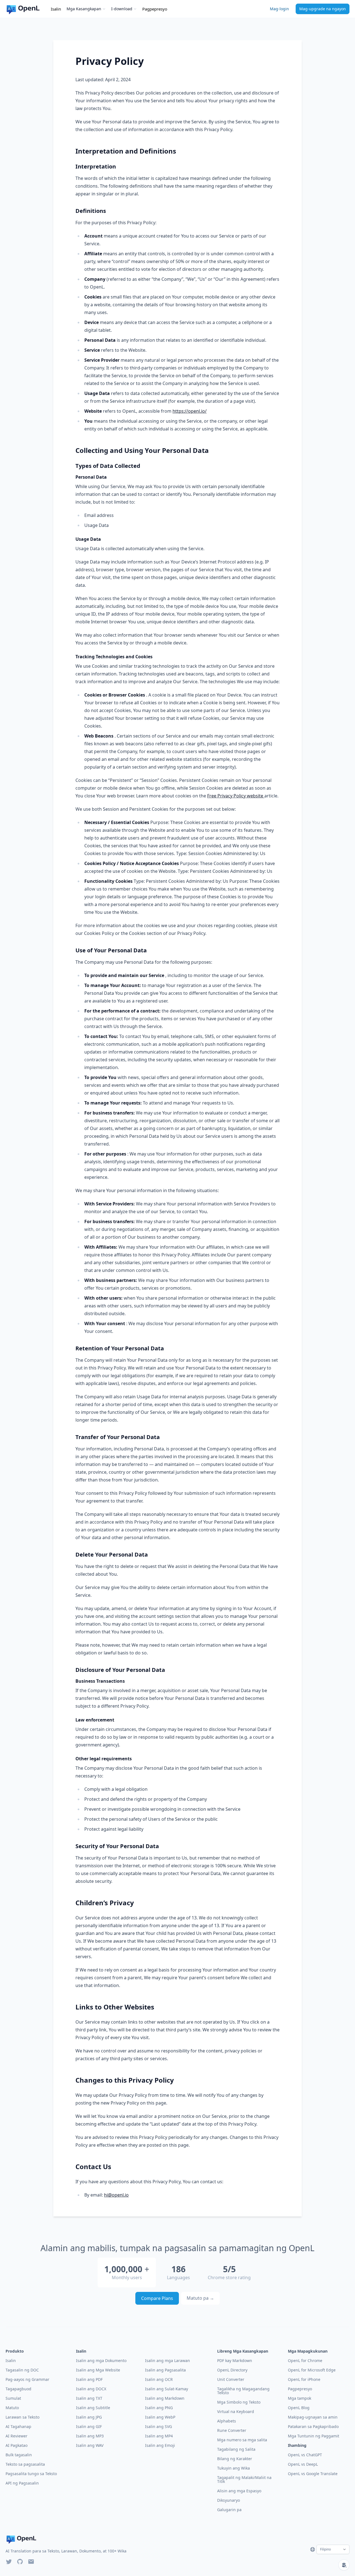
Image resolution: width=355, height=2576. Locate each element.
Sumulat (13, 2398)
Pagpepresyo (155, 9)
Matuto (12, 2408)
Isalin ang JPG (89, 2417)
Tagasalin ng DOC (22, 2370)
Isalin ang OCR (159, 2379)
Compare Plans (157, 2298)
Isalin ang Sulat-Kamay (167, 2389)
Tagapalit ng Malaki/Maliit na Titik (244, 2479)
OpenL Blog (299, 2408)
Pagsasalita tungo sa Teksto (31, 2474)
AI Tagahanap (18, 2426)
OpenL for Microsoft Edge (312, 2370)
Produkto (15, 2351)
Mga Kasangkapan (84, 9)
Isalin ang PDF (89, 2379)
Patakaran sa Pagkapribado (313, 2426)
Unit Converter (231, 2379)
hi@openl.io (116, 2195)
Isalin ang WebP (160, 2417)
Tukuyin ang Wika (234, 2468)
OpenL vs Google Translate (313, 2474)
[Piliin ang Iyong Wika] (313, 2549)
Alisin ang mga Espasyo (239, 2491)
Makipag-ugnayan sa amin (313, 2417)
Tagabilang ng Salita (236, 2449)
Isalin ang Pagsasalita (165, 2370)
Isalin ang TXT (89, 2398)
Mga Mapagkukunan (308, 2351)
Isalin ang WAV (90, 2445)
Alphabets (227, 2421)
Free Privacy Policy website (236, 796)
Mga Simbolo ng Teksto (239, 2402)
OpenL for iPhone (304, 2379)
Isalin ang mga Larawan (168, 2361)
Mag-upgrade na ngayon (323, 9)
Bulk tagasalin (19, 2455)
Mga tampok (300, 2398)
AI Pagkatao (17, 2445)
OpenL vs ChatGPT (305, 2455)
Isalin (56, 9)
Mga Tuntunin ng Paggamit (314, 2436)
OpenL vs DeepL (303, 2464)
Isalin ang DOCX (91, 2389)
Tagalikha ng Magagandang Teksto (243, 2391)
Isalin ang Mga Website (98, 2370)
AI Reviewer (17, 2436)
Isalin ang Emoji (160, 2445)
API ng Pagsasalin (22, 2483)
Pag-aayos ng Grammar (27, 2379)
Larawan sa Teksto (22, 2417)
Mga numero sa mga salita (242, 2440)
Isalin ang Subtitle (93, 2408)
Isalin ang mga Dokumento (101, 2361)
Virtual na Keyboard (236, 2412)
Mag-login (279, 9)
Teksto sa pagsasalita (25, 2464)
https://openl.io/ (190, 411)
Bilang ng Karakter (235, 2459)
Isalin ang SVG (159, 2426)
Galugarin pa (229, 2510)
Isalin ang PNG (159, 2408)
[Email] (31, 2562)
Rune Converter (232, 2430)
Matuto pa (200, 2298)
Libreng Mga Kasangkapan (243, 2351)
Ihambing (297, 2445)
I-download (122, 9)
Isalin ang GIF (89, 2426)
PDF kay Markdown (235, 2361)
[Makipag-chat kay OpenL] (344, 2565)
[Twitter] (9, 2562)
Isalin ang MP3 (90, 2436)
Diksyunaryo (229, 2500)
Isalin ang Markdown (165, 2398)
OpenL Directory (232, 2370)
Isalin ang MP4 (159, 2436)
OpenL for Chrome (305, 2361)
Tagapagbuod (18, 2389)
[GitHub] (20, 2562)
